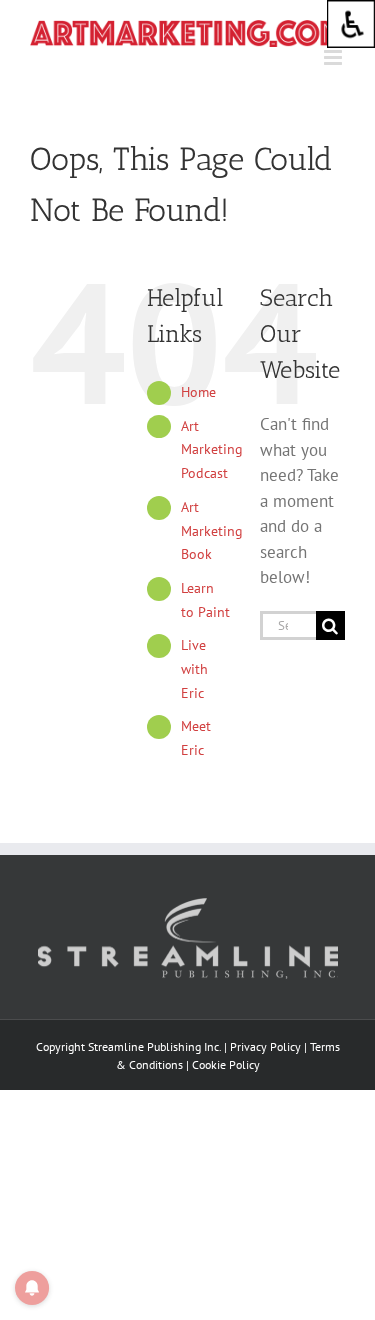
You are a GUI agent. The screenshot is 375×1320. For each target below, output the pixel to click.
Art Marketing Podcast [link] (212, 450)
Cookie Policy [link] (226, 1064)
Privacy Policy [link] (265, 1046)
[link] (351, 24)
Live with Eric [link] (194, 669)
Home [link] (198, 392)
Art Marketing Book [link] (212, 531)
